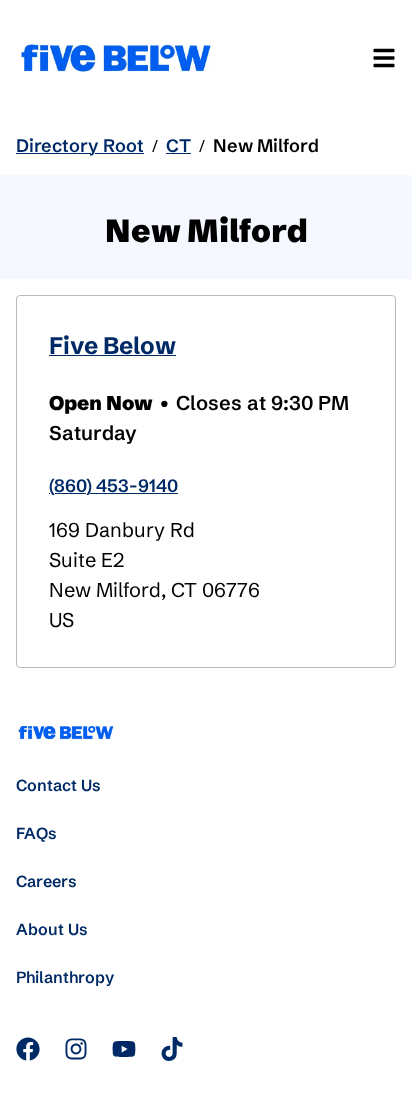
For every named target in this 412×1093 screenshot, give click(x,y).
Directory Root (80, 145)
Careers (46, 881)
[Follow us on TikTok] (172, 1049)
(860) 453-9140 (113, 485)
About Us (52, 929)
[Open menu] (384, 58)
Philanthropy (65, 977)
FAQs (36, 833)
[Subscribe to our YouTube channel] (124, 1049)
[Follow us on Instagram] (76, 1049)
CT (178, 145)
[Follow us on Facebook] (28, 1049)
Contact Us (58, 785)
